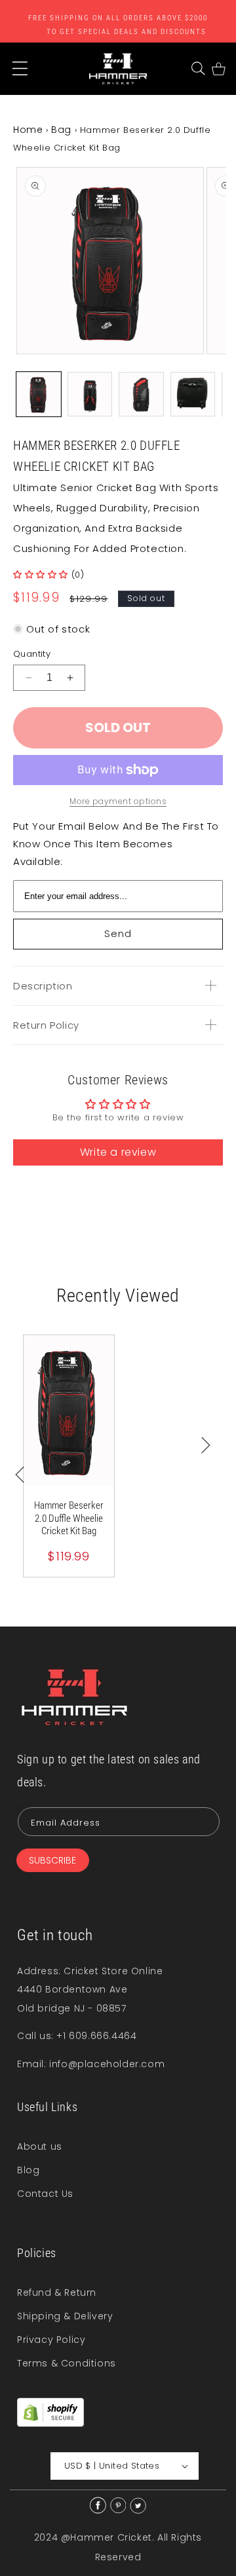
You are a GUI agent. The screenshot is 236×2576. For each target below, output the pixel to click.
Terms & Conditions (67, 2363)
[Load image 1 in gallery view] (39, 394)
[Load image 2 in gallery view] (90, 394)
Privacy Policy (51, 2340)
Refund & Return (57, 2292)
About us (40, 2146)
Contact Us (45, 2194)
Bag (61, 130)
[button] (198, 68)
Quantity (32, 654)
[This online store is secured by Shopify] (50, 2423)
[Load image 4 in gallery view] (193, 394)
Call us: (37, 2036)
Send (118, 933)
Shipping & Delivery (65, 2316)
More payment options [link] (118, 801)
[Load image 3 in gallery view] (141, 394)
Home (28, 130)
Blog (28, 2170)
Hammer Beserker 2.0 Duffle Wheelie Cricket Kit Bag (69, 1518)
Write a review (118, 1152)
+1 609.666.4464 (96, 2036)
